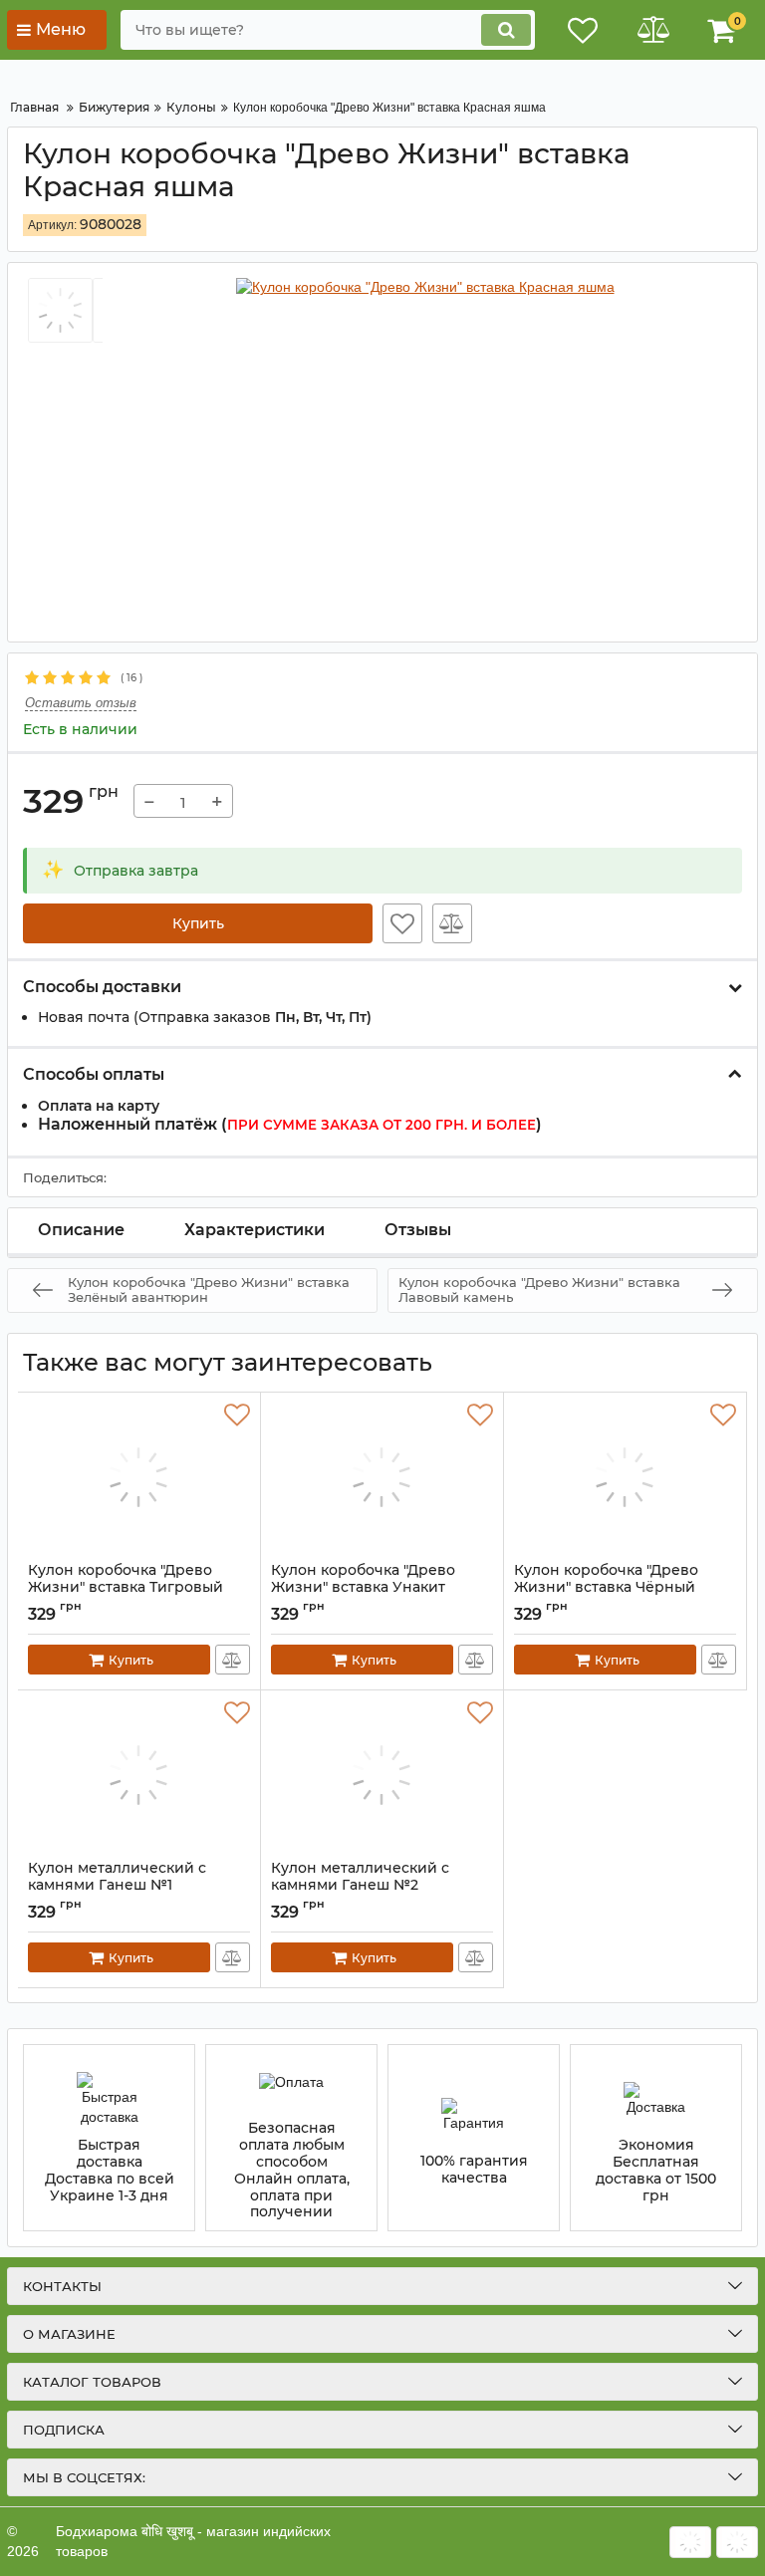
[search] (506, 30)
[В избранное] (402, 923)
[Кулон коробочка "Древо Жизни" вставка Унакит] (382, 1477)
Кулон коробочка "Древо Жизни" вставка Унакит (363, 1588)
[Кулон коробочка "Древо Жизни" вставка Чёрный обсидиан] (625, 1477)
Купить (198, 923)
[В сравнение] (452, 923)
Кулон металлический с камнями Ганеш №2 (360, 1886)
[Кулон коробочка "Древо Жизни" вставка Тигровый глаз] (139, 1477)
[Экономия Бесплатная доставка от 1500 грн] (656, 2138)
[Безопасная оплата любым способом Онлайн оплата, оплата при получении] (291, 2138)
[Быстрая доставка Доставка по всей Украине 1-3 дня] (109, 2138)
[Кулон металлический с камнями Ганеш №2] (382, 1775)
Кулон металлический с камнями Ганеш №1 (117, 1886)
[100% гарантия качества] (474, 2138)
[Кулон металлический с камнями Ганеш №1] (139, 1775)
